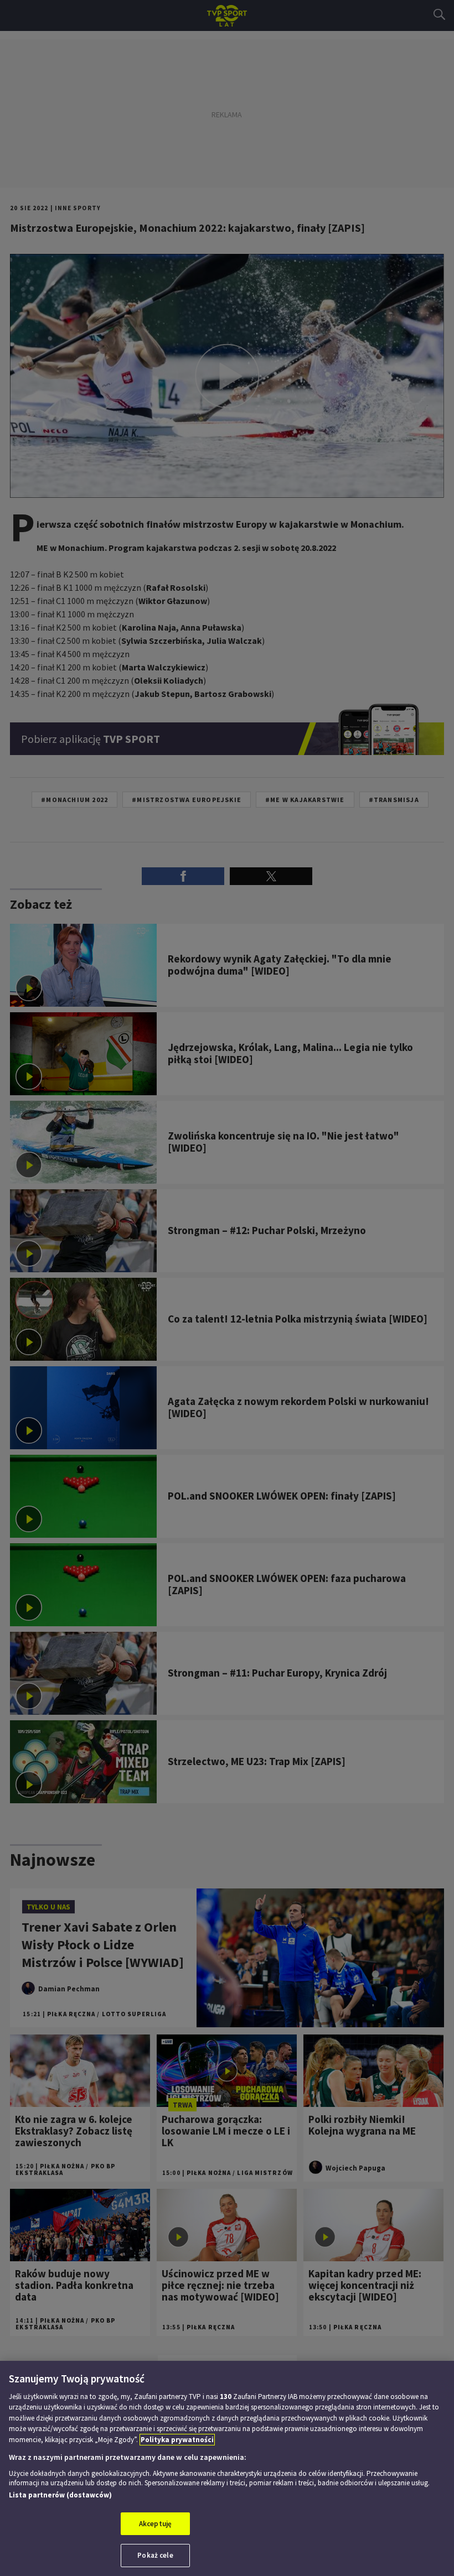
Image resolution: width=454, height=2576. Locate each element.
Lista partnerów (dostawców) (60, 2495)
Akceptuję (155, 2524)
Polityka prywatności (177, 2440)
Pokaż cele (155, 2555)
